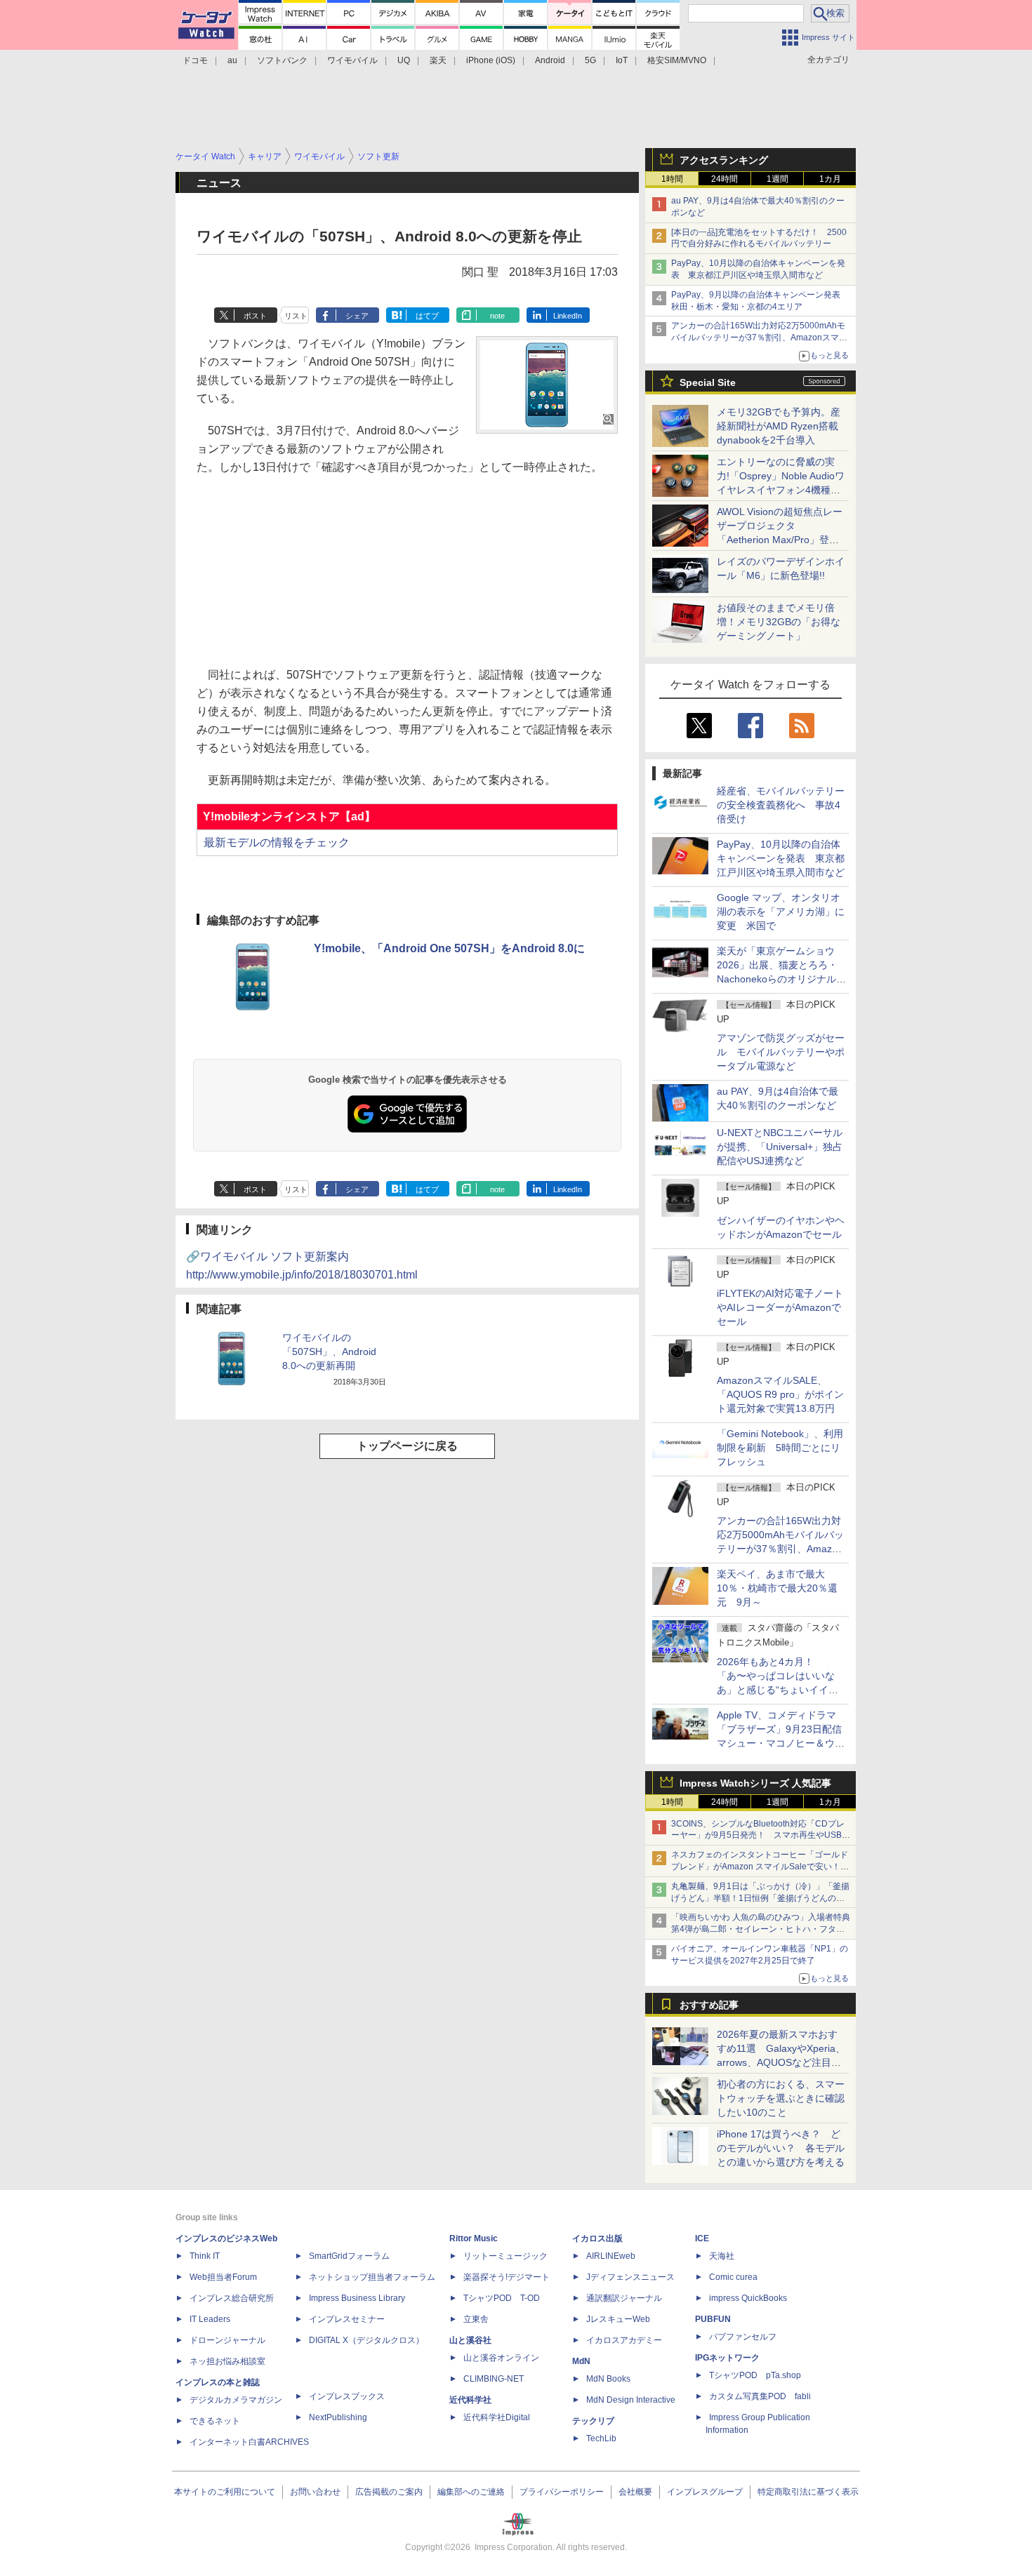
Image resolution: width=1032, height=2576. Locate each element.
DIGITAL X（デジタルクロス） (366, 2340)
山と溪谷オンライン (501, 2358)
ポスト (255, 316)
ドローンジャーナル (227, 2340)
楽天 (438, 60)
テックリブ (593, 2421)
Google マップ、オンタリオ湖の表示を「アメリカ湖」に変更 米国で (781, 912)
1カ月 (830, 179)
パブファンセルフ (743, 2337)
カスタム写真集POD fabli (760, 2396)
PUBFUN (713, 2319)
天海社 (722, 2256)
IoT (622, 60)
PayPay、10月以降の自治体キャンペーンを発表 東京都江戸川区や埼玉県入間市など (781, 858)
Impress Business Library (357, 2298)
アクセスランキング (724, 160)
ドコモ (195, 60)
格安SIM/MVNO (677, 60)
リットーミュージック (505, 2256)
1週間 (778, 179)
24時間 (725, 179)
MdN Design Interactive (631, 2400)
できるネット (215, 2421)
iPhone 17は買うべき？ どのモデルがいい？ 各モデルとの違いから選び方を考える (781, 2148)
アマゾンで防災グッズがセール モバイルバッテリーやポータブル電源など (781, 1052)
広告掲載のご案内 (389, 2492)
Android (550, 60)
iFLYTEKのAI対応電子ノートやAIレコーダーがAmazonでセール (780, 1307)
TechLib (601, 2438)
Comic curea (733, 2277)
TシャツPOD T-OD (502, 2298)
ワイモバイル (352, 60)
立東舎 (476, 2319)
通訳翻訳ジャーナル (624, 2298)
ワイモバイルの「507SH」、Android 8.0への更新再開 (329, 1352)
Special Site (708, 382)
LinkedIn (568, 316)
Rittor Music (474, 2238)
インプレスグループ (705, 2492)
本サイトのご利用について (225, 2492)
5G (590, 60)
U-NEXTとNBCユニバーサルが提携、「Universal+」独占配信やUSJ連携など (780, 1147)
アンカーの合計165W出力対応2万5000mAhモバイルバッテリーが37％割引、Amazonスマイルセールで (759, 338)
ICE (702, 2238)
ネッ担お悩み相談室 (227, 2361)
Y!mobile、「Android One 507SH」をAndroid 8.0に (449, 948)
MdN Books (608, 2379)
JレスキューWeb (618, 2319)
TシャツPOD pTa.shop (755, 2375)
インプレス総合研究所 (232, 2298)
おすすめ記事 (709, 2005)
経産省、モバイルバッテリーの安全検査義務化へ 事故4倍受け (781, 805)
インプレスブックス (347, 2396)
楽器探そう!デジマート (507, 2277)
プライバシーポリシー (562, 2492)
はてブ (427, 316)
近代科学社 (470, 2400)
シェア (357, 316)
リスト (296, 316)
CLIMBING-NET (494, 2379)
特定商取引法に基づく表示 (808, 2492)
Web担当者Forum (223, 2277)
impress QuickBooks (748, 2298)
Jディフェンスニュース (630, 2277)
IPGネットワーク (727, 2358)
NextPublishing (338, 2417)
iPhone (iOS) (491, 60)
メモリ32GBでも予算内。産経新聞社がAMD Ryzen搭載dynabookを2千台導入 (779, 426)
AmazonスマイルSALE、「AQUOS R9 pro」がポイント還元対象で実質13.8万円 (780, 1394)
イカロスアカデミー (624, 2340)
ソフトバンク (282, 60)
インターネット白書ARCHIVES (249, 2442)
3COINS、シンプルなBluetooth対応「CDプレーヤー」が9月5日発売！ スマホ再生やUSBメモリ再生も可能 (761, 1836)
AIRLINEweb (611, 2256)
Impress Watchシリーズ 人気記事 (755, 1783)
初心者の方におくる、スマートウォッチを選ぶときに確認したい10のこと (781, 2098)
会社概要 (635, 2492)
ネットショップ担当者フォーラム (372, 2277)
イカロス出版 (597, 2238)
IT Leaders (210, 2319)
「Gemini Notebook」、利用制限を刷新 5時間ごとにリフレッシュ (780, 1448)
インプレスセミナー (347, 2319)
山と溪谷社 (470, 2340)
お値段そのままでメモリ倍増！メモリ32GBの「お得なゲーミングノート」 (779, 622)
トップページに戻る (407, 1446)
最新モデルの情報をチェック (277, 842)
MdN (581, 2361)
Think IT (205, 2256)
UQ (404, 60)
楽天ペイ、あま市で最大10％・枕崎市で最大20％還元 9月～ (777, 1588)
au (232, 60)
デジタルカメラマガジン (236, 2400)
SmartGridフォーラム (349, 2256)
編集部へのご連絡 (471, 2492)
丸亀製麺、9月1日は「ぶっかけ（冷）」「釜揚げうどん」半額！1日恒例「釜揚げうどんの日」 (760, 1898)
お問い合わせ (315, 2492)
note (497, 316)
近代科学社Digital (497, 2417)
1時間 (672, 179)
